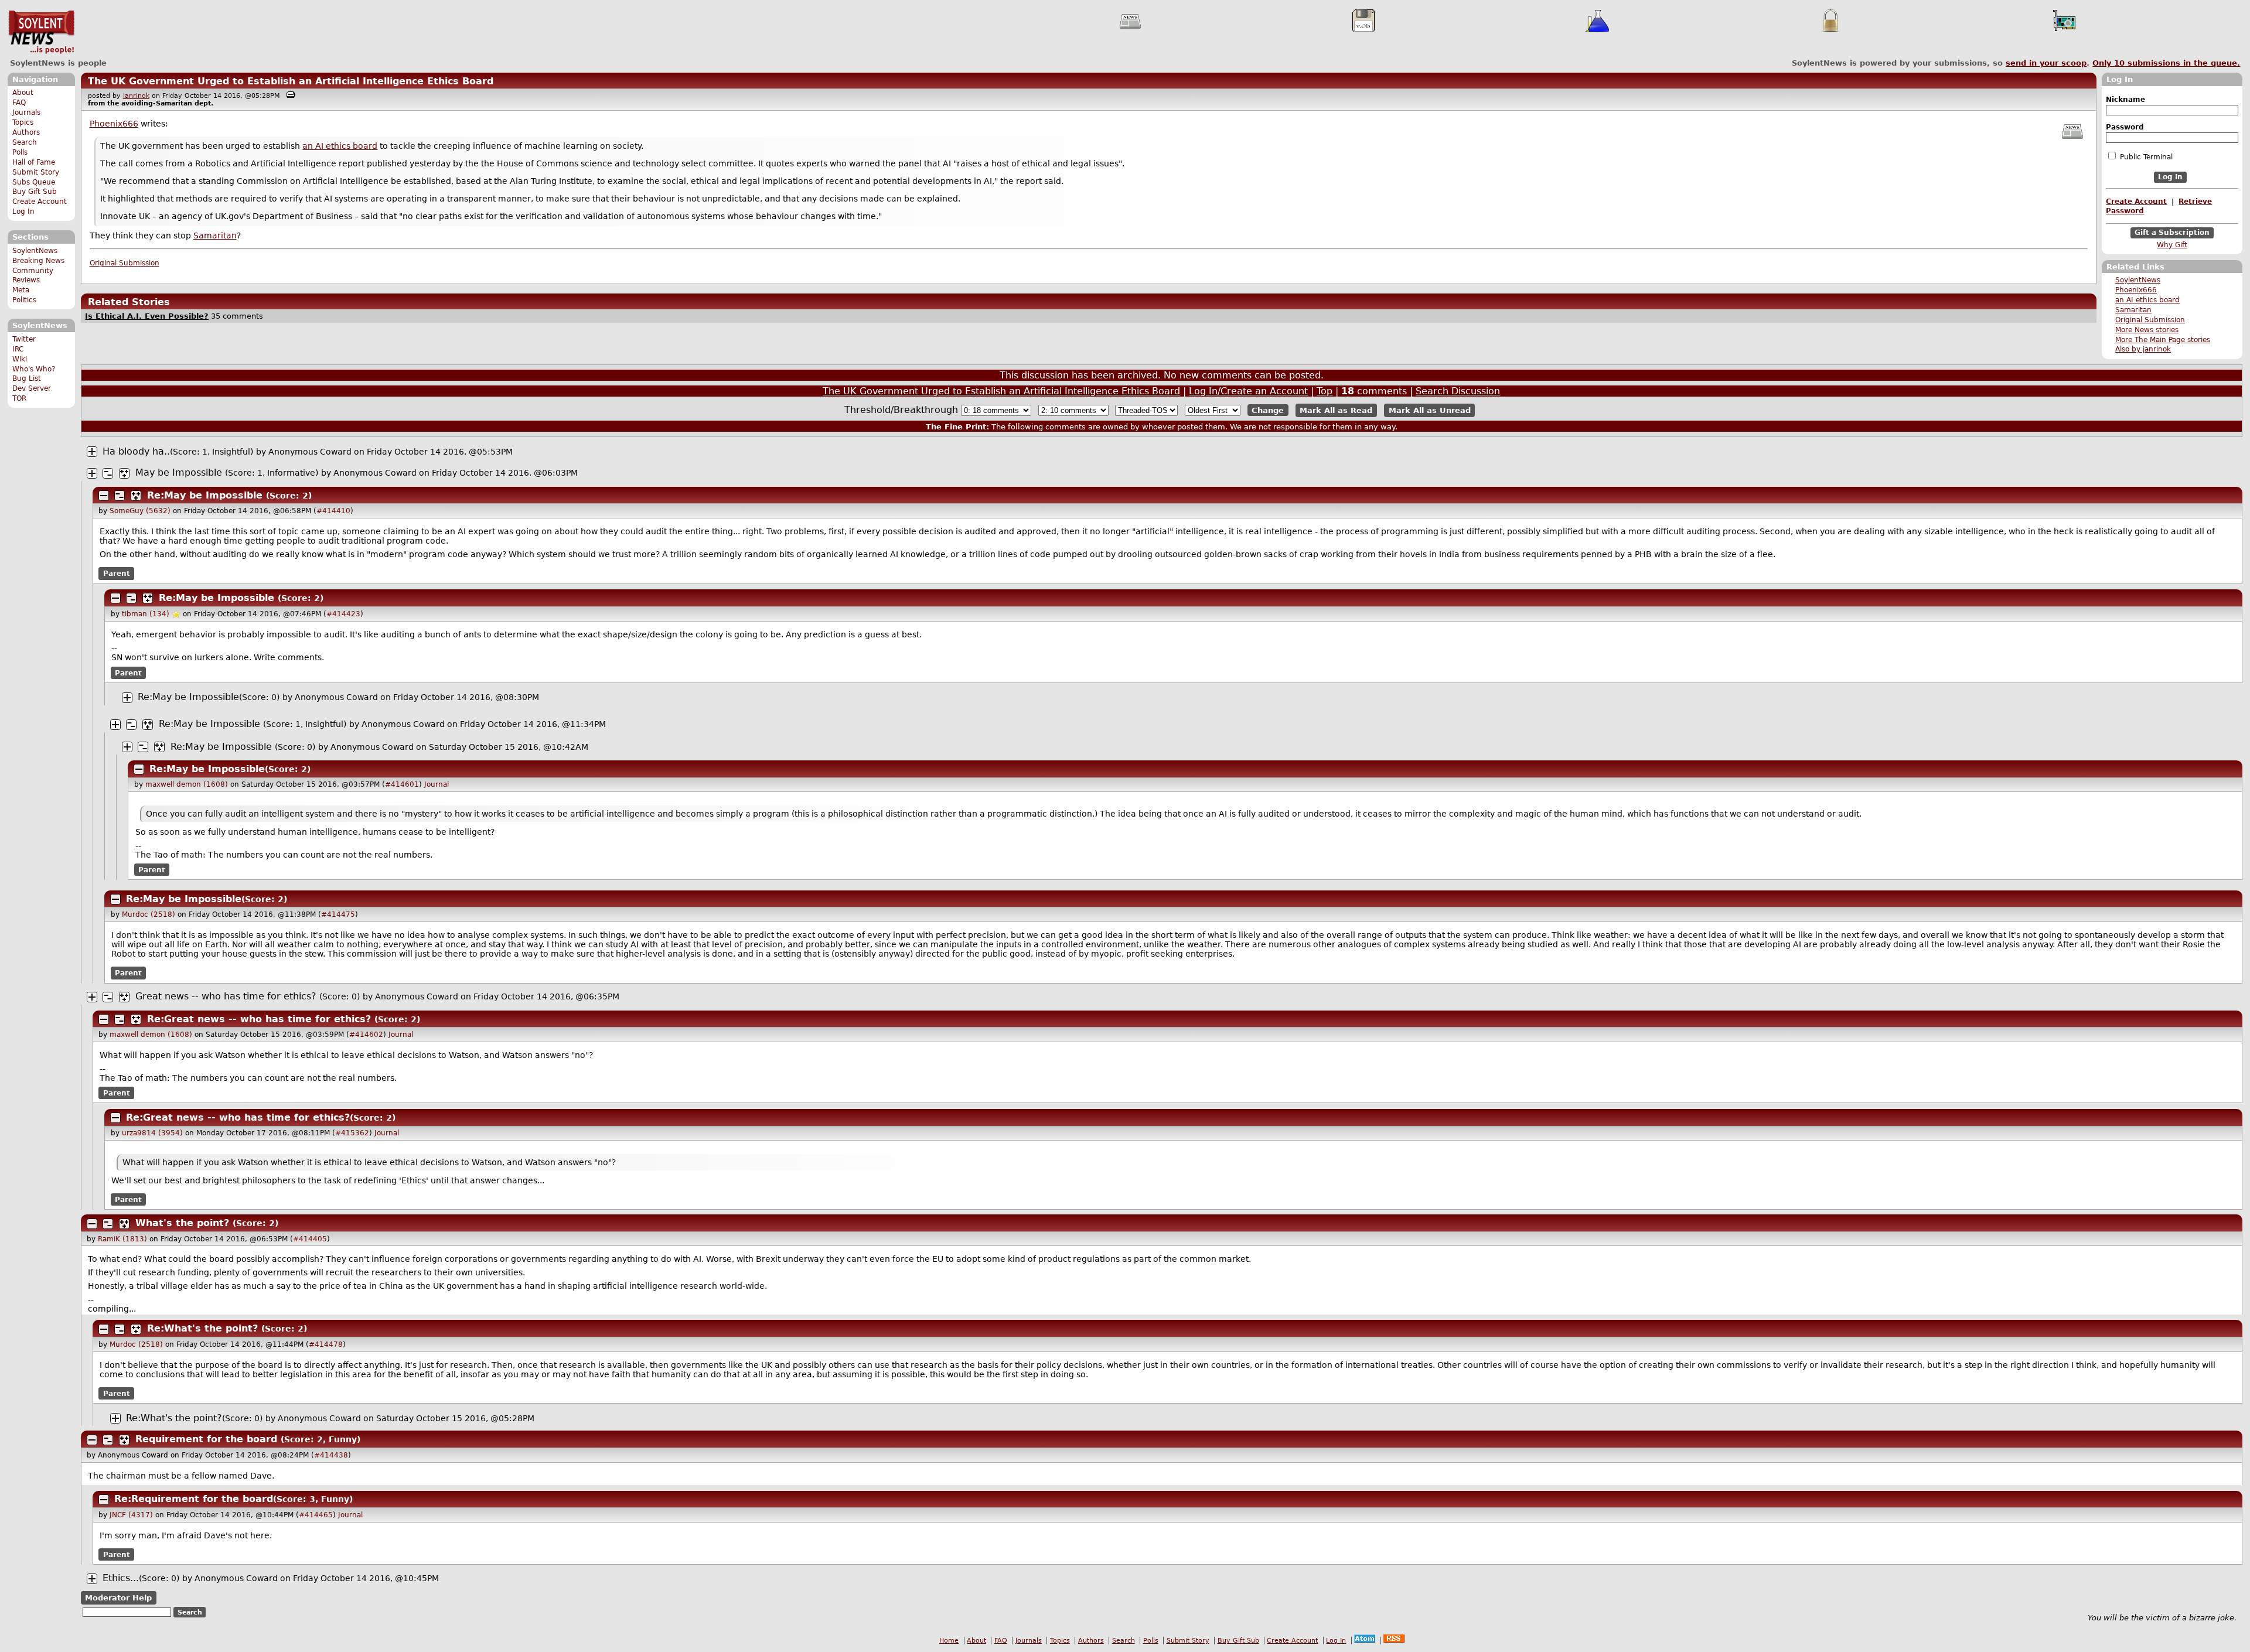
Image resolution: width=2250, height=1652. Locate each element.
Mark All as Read (1336, 410)
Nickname (2125, 100)
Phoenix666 (2136, 290)
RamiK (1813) (122, 1239)
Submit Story (36, 172)
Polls (20, 152)
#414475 (338, 914)
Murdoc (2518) (149, 914)
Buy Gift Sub (35, 192)
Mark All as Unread (1430, 410)
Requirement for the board (206, 1439)
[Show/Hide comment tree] (108, 473)
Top (1325, 391)
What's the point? (182, 1223)
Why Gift (2172, 245)
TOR (19, 398)
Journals (26, 112)
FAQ (19, 103)
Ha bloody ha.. (136, 451)
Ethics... (121, 1578)
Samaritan (2133, 310)
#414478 (326, 1344)
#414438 (331, 1455)
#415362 (352, 1133)
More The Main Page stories (2163, 340)
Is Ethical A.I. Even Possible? (147, 316)
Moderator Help (118, 1598)
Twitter (24, 339)
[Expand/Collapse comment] (92, 452)
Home (949, 1641)
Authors (26, 132)
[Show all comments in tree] (124, 473)
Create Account (40, 202)
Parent (117, 574)
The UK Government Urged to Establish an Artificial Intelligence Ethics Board (291, 81)
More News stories (2147, 330)
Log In (23, 211)
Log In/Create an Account (1248, 391)
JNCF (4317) (131, 1515)
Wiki (20, 359)
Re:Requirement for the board (194, 1499)
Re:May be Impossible (205, 495)
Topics (23, 122)
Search (25, 142)
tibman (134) (146, 614)
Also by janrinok (2143, 349)
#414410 (333, 511)
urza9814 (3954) (152, 1133)
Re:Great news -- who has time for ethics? (259, 1019)
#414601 (402, 784)
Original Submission (2150, 320)
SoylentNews (41, 32)
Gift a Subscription (2172, 233)
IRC (18, 349)
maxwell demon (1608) (187, 784)
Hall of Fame (34, 162)
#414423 (343, 614)
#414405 (310, 1239)
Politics (24, 300)
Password (2125, 127)
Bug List (27, 378)
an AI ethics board (2147, 300)
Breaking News (38, 261)
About (23, 93)
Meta (21, 290)
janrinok (136, 96)
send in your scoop (2046, 63)
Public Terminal (2145, 157)
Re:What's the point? (202, 1328)
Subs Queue (34, 182)
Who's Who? (34, 369)
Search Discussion (1458, 391)
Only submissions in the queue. (2166, 63)
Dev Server (32, 388)
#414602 (366, 1035)
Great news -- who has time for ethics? (226, 996)
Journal (437, 784)
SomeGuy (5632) (140, 511)
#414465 (316, 1515)
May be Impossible (179, 472)
